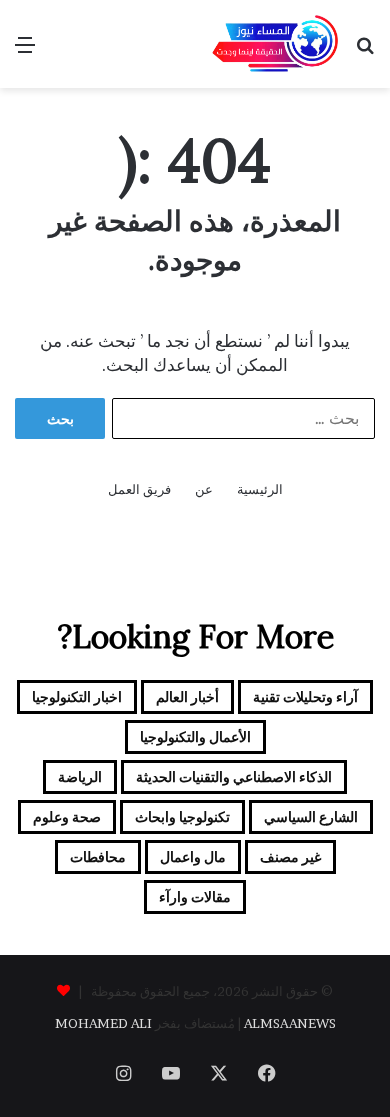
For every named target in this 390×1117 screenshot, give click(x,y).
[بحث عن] (365, 51)
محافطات (98, 856)
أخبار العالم (187, 696)
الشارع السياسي (311, 816)
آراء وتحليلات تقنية (305, 696)
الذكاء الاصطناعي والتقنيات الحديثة (234, 776)
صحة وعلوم (67, 816)
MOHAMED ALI (103, 1023)
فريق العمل (139, 489)
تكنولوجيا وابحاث (182, 816)
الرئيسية (260, 489)
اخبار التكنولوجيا (77, 696)
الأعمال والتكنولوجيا (195, 736)
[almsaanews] (275, 44)
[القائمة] (25, 51)
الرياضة (80, 776)
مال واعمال (193, 856)
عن (204, 489)
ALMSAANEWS (290, 1023)
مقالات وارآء (195, 896)
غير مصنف (290, 856)
